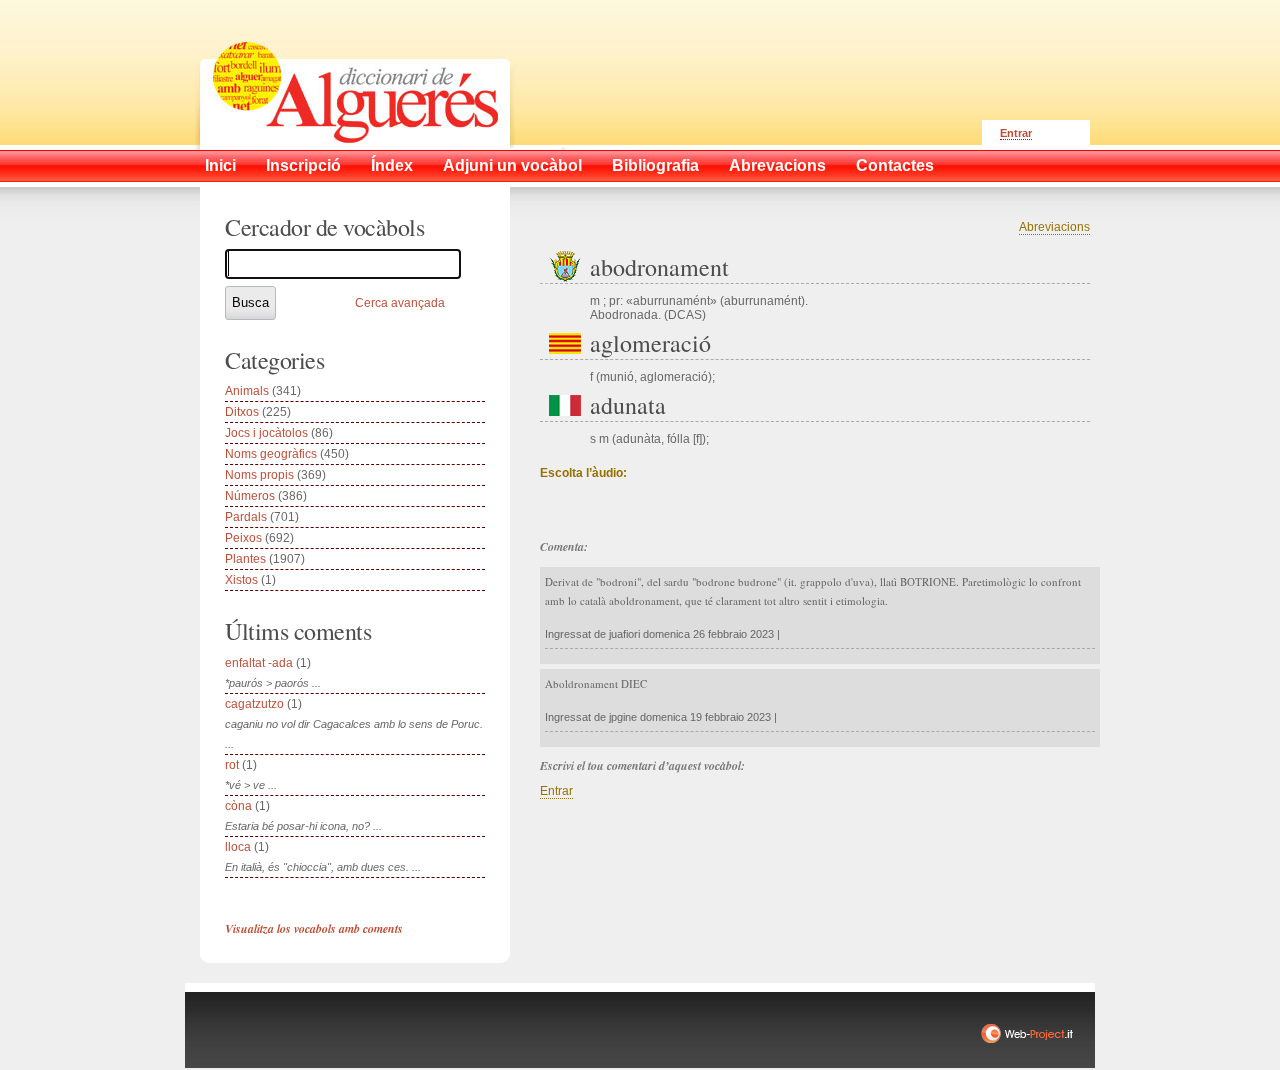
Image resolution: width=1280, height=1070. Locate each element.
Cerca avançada (400, 303)
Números (250, 496)
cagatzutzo (254, 704)
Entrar (1016, 133)
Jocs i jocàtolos (266, 433)
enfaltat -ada (259, 663)
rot (232, 765)
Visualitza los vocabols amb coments (314, 928)
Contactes (895, 165)
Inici (220, 165)
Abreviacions (1054, 227)
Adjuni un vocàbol (512, 165)
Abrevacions (777, 165)
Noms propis (259, 475)
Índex (392, 165)
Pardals (246, 517)
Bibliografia (655, 165)
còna (238, 806)
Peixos (243, 538)
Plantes (245, 559)
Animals (247, 391)
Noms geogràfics (271, 454)
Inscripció (303, 165)
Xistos (241, 580)
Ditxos (242, 412)
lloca (238, 847)
